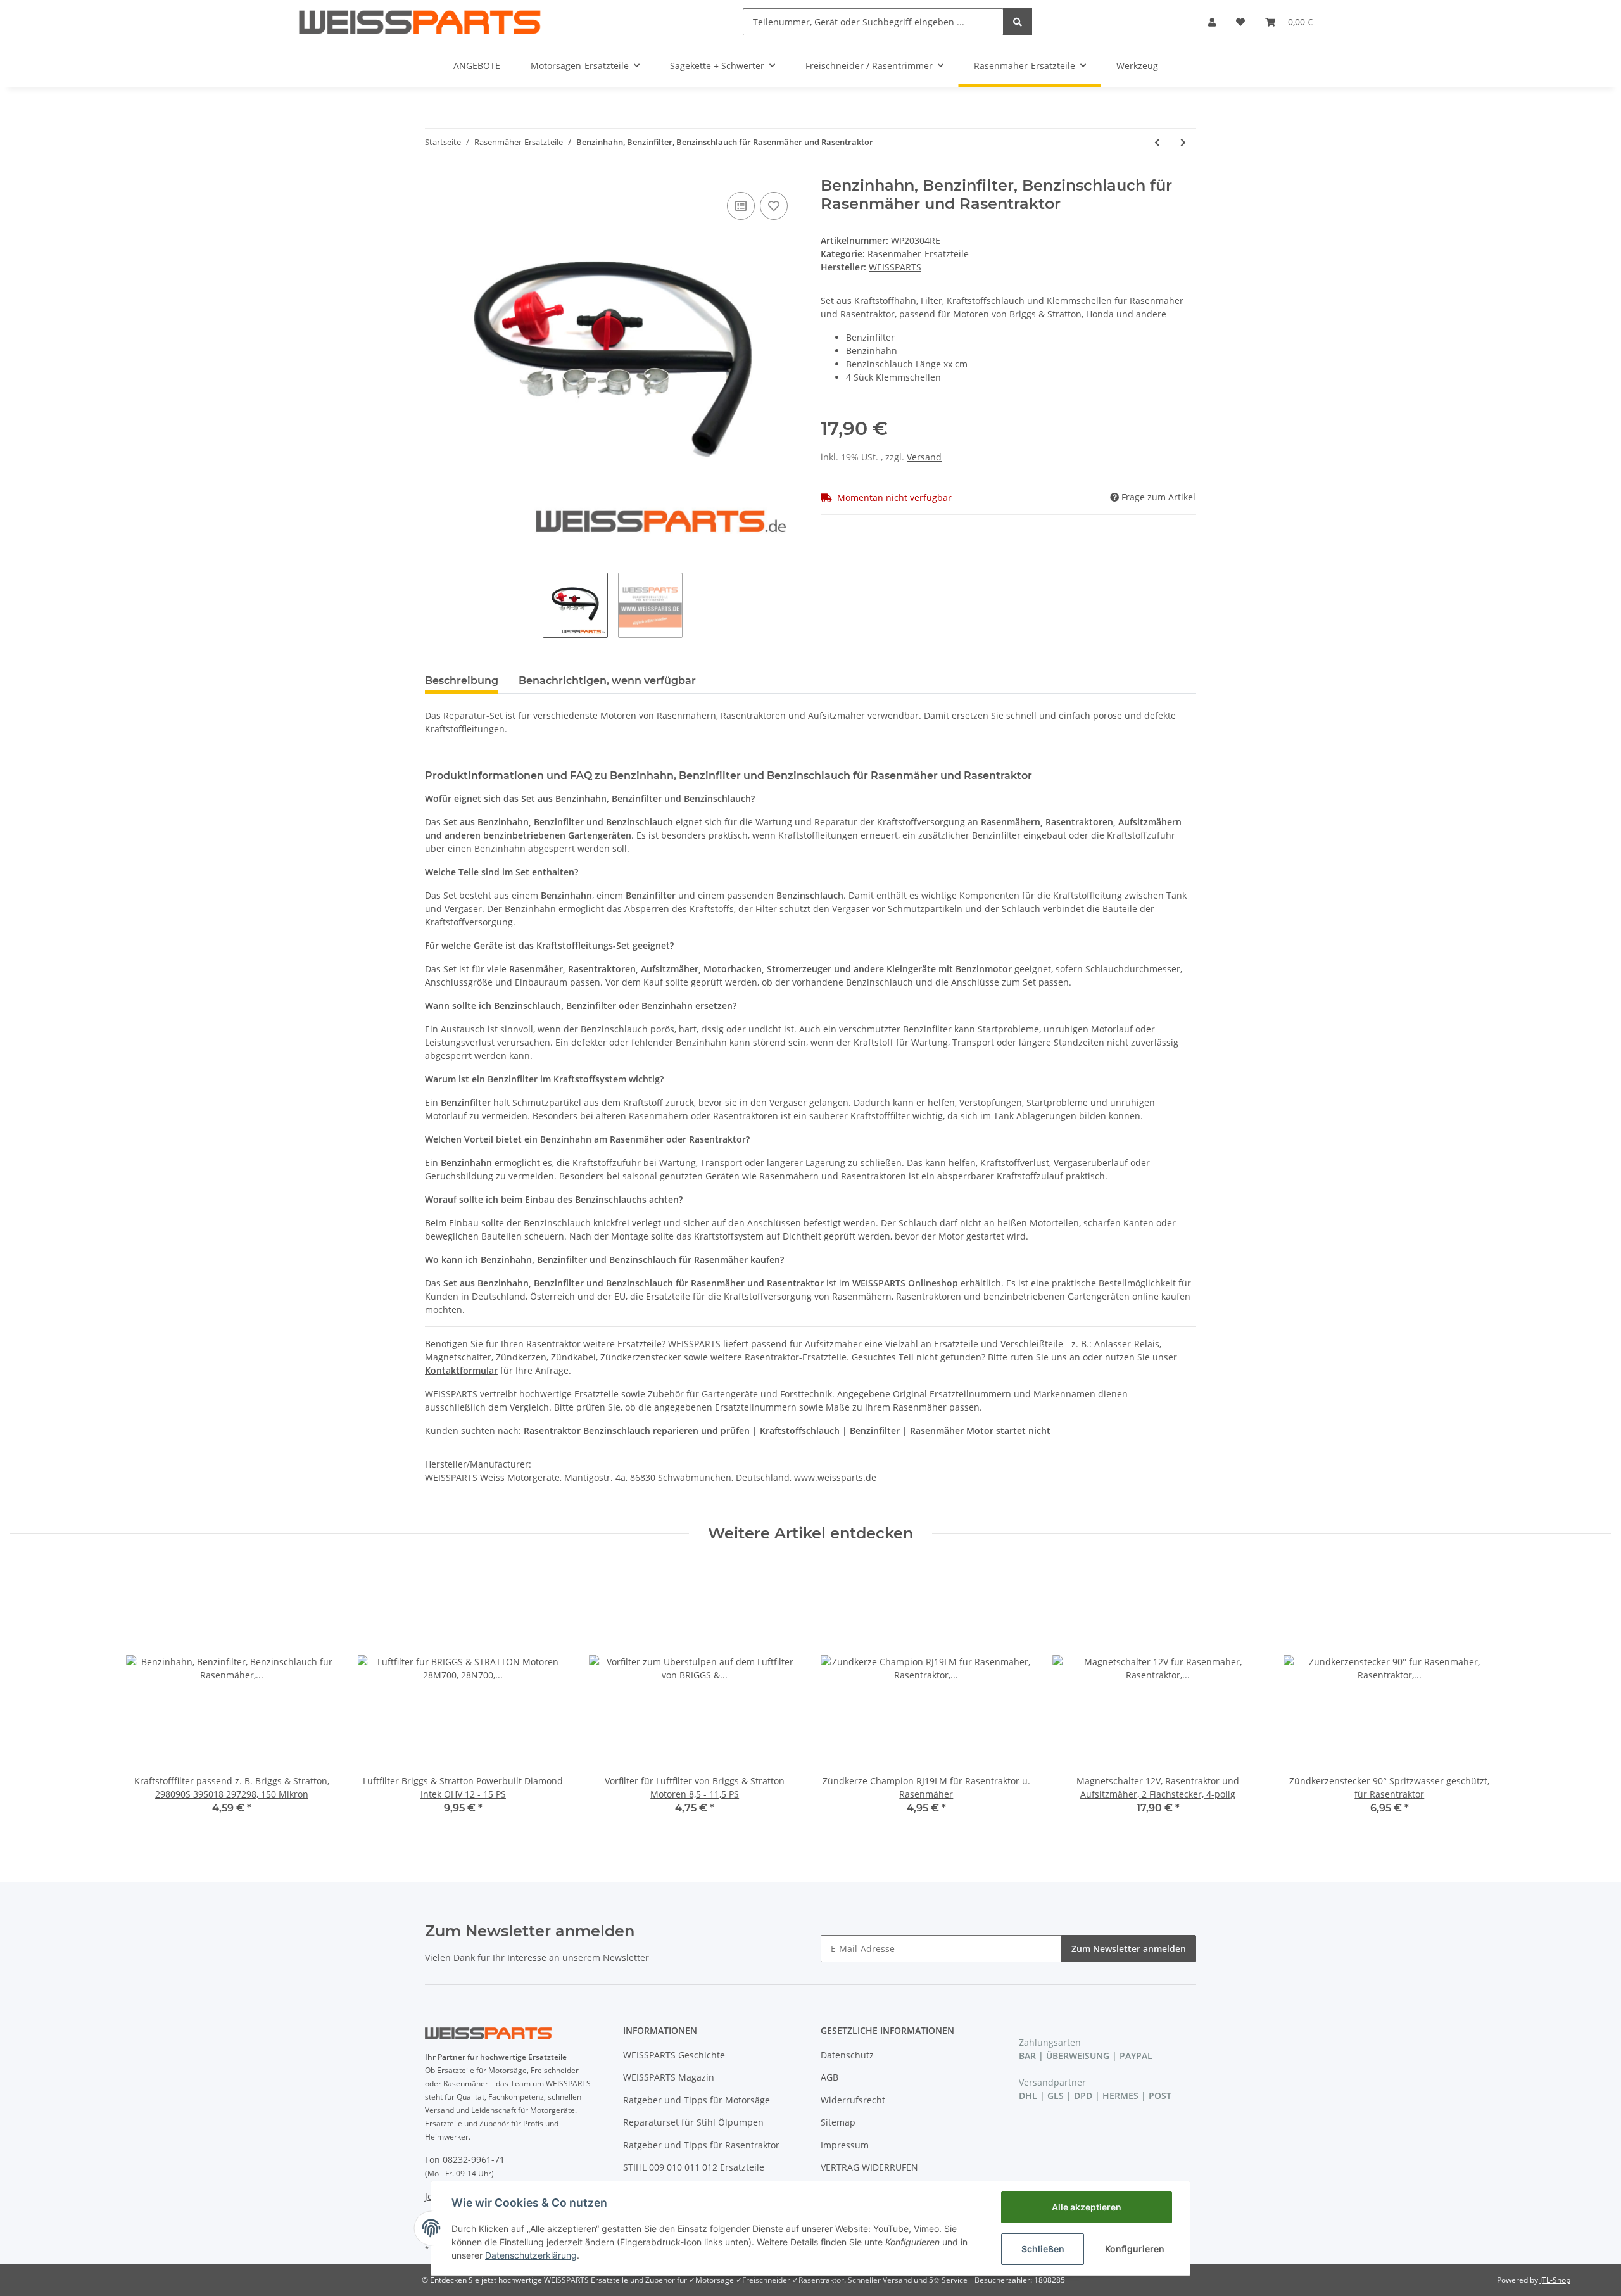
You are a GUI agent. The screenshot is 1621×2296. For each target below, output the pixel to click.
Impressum (845, 2145)
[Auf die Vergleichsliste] (741, 206)
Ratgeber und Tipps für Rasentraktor (701, 2145)
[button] (1212, 22)
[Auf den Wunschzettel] (774, 206)
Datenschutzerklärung (531, 2255)
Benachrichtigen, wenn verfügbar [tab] (607, 681)
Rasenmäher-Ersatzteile (918, 254)
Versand (924, 457)
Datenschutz (847, 2055)
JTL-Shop (1555, 2280)
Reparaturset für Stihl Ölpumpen (693, 2122)
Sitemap (838, 2122)
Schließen (1043, 2249)
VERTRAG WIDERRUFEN (869, 2167)
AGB (829, 2077)
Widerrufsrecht (853, 2100)
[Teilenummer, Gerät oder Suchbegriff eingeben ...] (1018, 22)
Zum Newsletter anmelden (1129, 1949)
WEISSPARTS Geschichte (674, 2055)
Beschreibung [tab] (462, 681)
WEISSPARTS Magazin (669, 2077)
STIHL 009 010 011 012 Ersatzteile (694, 2167)
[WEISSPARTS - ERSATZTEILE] (420, 22)
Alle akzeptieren (1087, 2207)
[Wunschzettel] (1240, 22)
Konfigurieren (1135, 2249)
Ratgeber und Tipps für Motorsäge (697, 2100)
